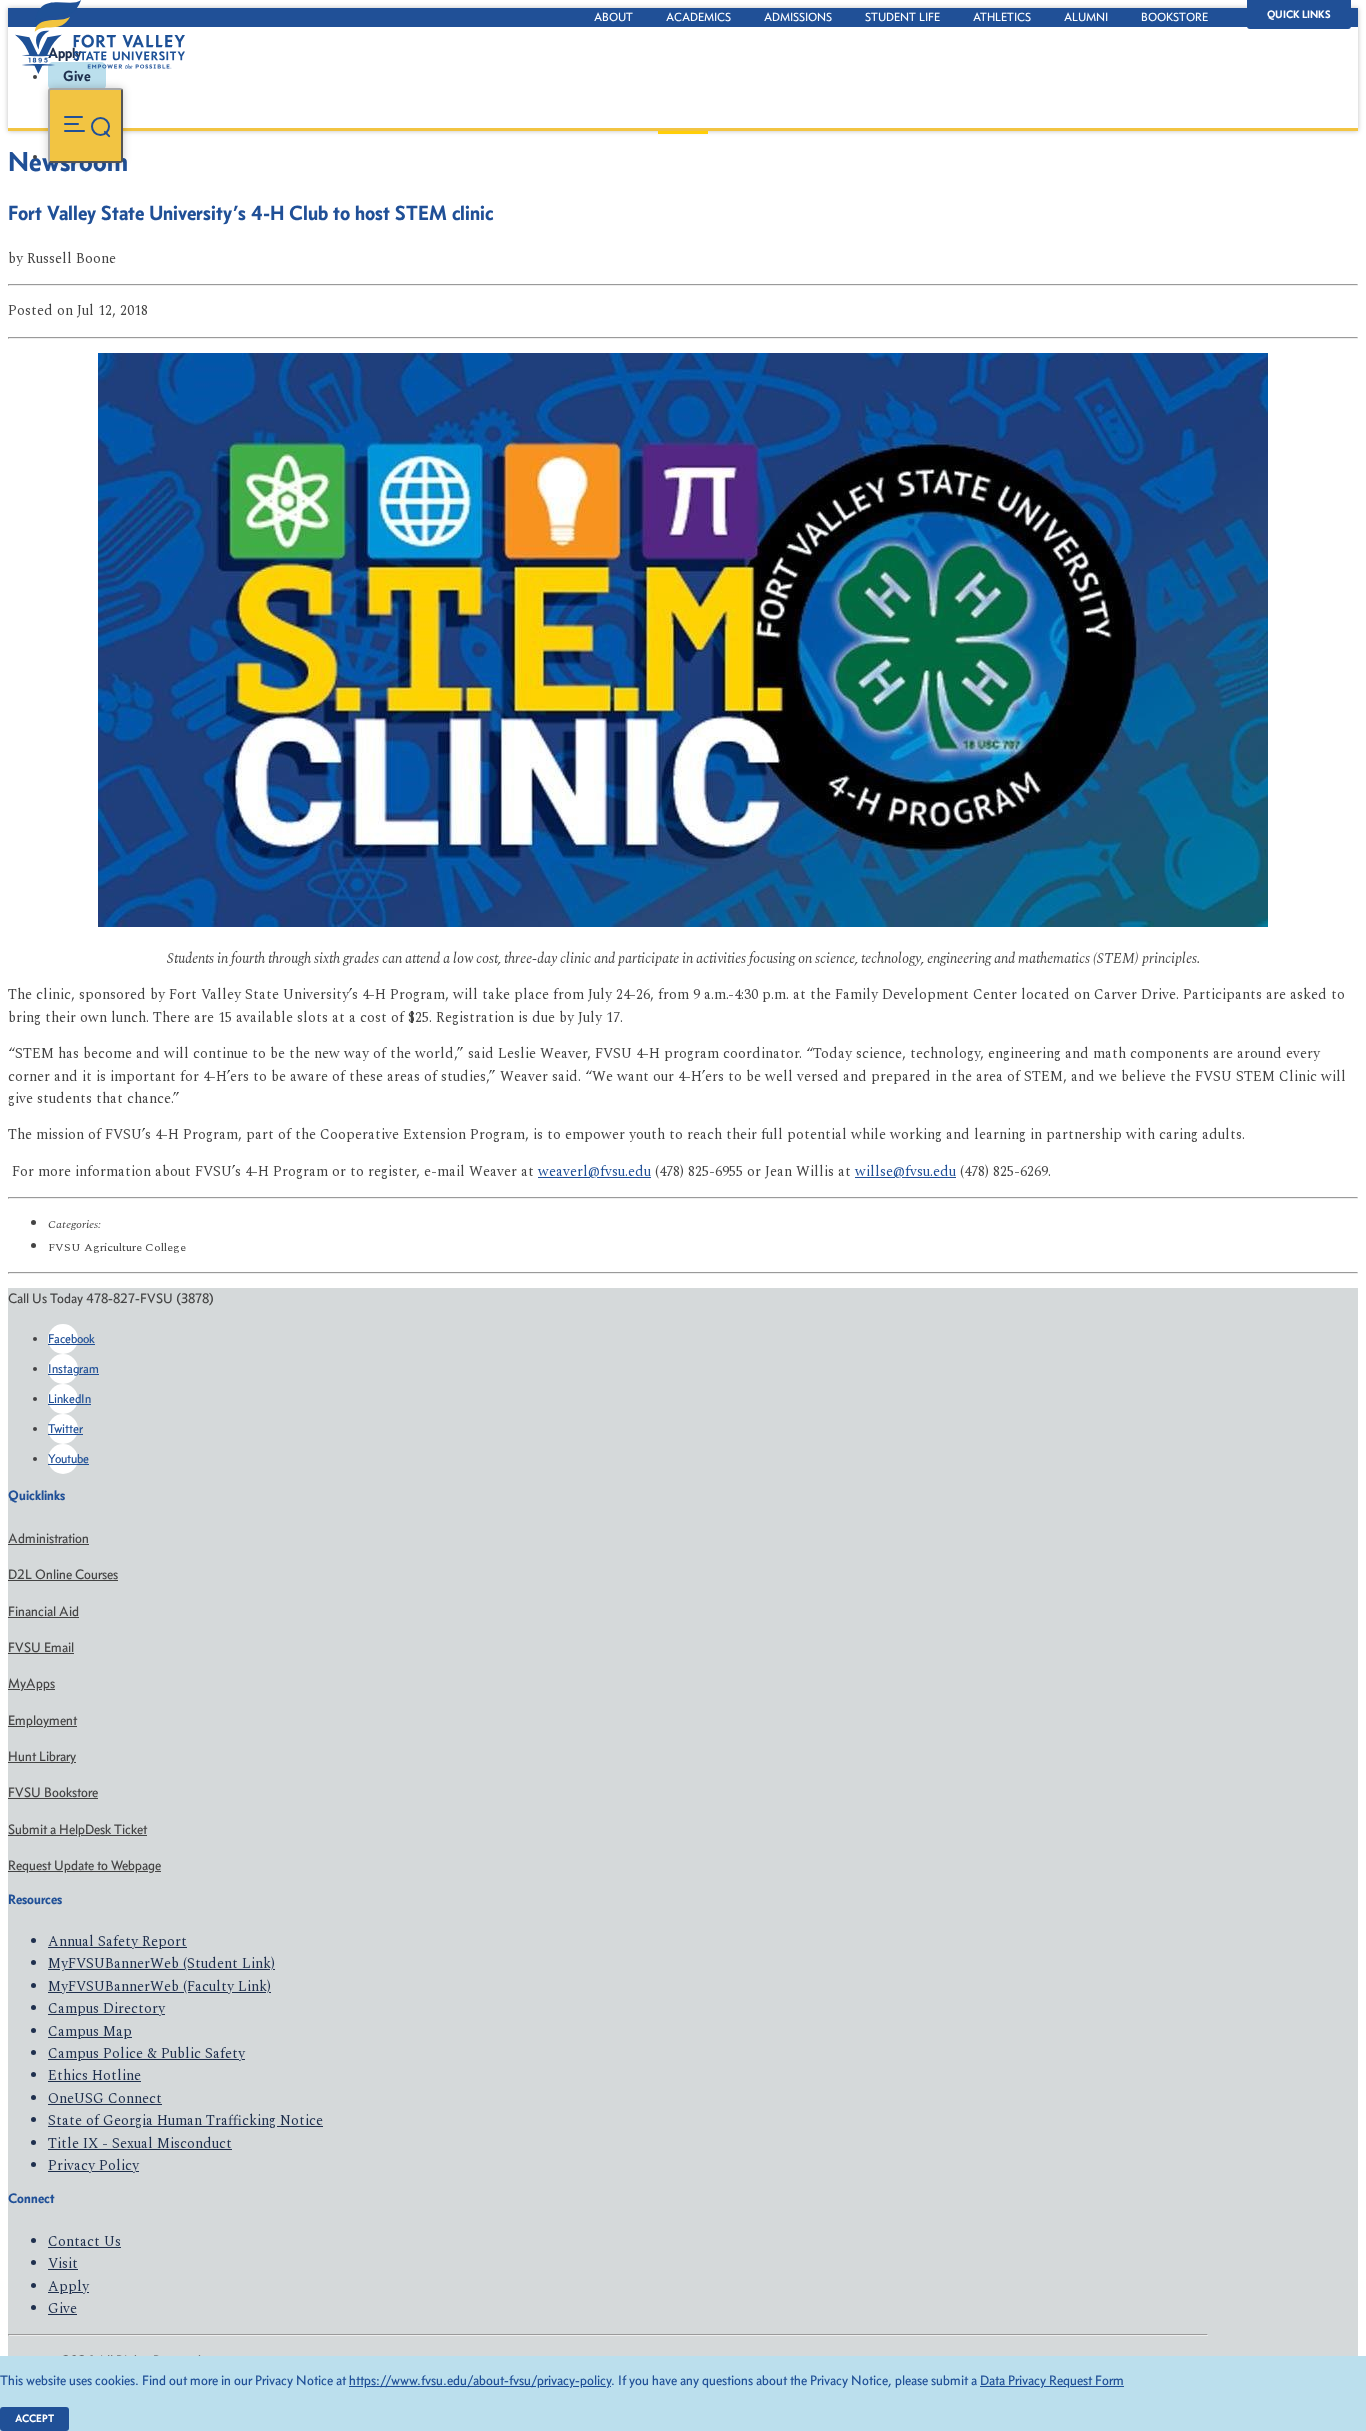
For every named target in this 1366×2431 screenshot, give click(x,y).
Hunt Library (42, 1756)
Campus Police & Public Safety (146, 2053)
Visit (63, 2263)
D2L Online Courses (63, 1574)
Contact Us (84, 2241)
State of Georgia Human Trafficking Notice (185, 2120)
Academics (698, 17)
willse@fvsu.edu (905, 1171)
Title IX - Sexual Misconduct (140, 2143)
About (613, 17)
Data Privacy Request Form (1052, 2380)
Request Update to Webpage (84, 1865)
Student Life (902, 17)
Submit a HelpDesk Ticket (77, 1829)
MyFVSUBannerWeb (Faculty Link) (159, 1986)
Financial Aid (43, 1611)
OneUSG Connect (105, 2098)
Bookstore (1174, 17)
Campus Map (90, 2031)
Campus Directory (106, 2008)
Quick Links (1299, 14)
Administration (48, 1538)
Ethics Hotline (94, 2075)
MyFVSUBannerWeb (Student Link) (161, 1963)
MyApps (31, 1683)
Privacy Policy (93, 2165)
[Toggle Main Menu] (85, 125)
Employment (42, 1720)
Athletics (1002, 17)
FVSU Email (41, 1647)
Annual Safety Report (117, 1941)
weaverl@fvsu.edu (594, 1171)
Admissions (798, 17)
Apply (68, 2286)
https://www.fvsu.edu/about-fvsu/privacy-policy (480, 2380)
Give (62, 2308)
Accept (34, 2418)
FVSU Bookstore (53, 1792)
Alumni (1086, 17)
